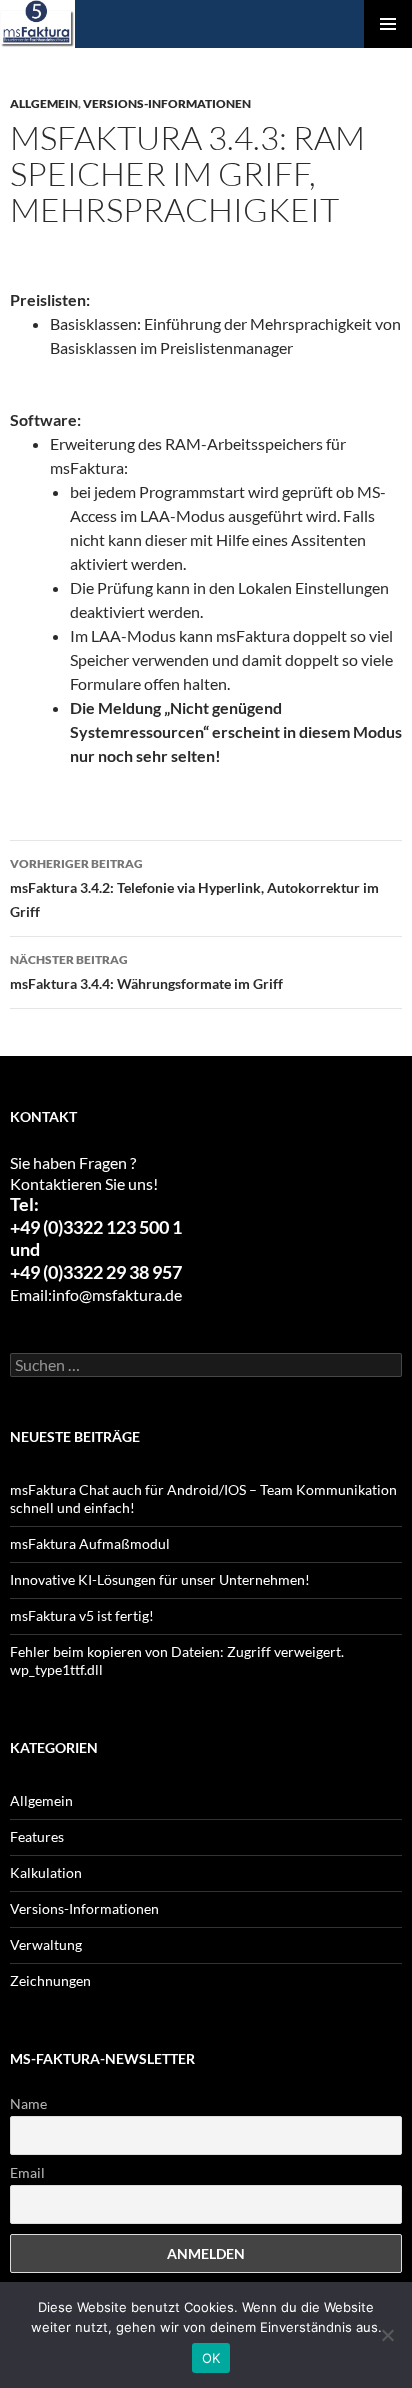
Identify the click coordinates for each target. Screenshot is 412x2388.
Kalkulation (46, 1872)
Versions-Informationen (167, 103)
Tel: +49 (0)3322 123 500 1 (96, 1216)
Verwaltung (46, 1944)
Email (27, 2172)
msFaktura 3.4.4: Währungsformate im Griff (146, 972)
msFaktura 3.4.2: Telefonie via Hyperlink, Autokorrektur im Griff (194, 888)
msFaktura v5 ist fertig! (82, 1615)
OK (211, 2358)
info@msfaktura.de (117, 1294)
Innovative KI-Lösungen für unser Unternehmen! (160, 1579)
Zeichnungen (50, 1980)
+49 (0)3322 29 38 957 (96, 1272)
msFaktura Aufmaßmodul (90, 1543)
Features (37, 1836)
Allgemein (44, 103)
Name (28, 2103)
